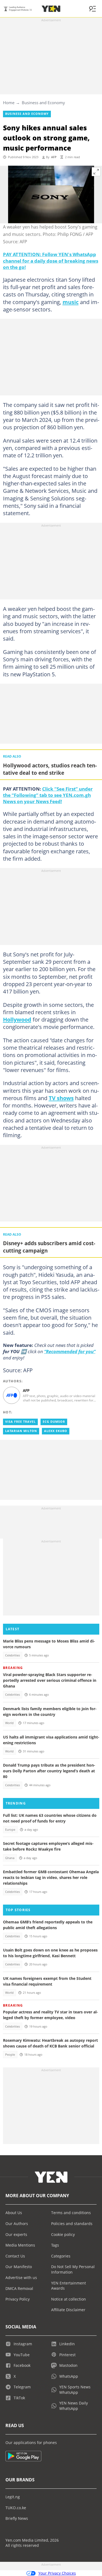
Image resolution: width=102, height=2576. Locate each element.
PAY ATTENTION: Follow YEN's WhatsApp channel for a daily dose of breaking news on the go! (51, 260)
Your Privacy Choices (57, 2573)
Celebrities (13, 1655)
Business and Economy (43, 103)
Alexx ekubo (56, 1431)
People (10, 2055)
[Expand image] (96, 172)
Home (9, 103)
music (71, 302)
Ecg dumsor (54, 1422)
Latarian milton (21, 1431)
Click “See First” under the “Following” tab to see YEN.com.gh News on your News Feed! (48, 795)
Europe (10, 1830)
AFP (54, 157)
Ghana (10, 1858)
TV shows (61, 1098)
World (9, 1723)
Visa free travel (20, 1422)
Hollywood (17, 1019)
